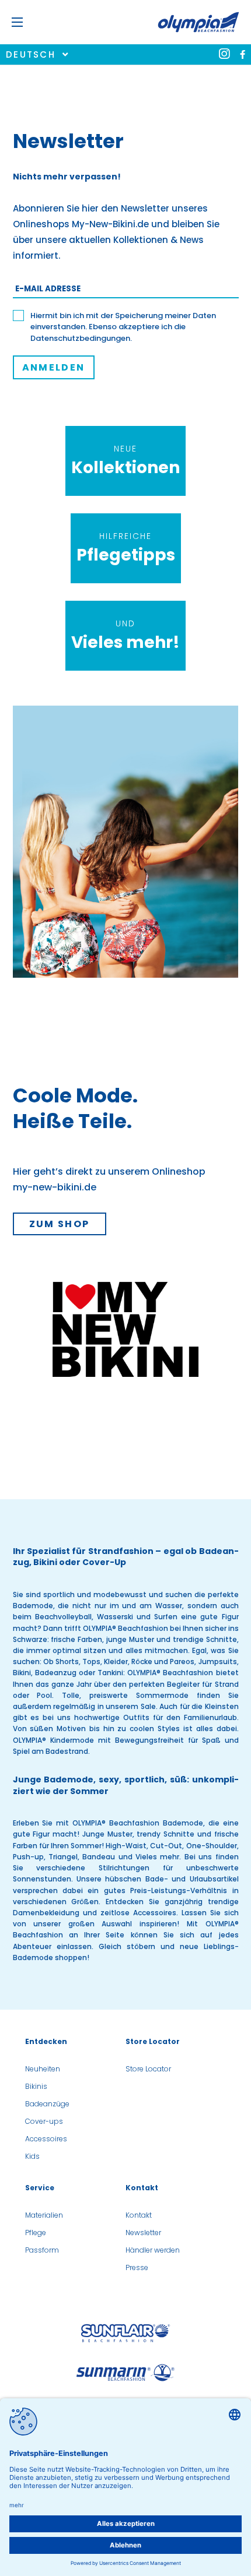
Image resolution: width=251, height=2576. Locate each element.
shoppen (71, 1957)
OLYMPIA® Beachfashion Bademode (138, 1823)
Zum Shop (60, 1224)
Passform (42, 2250)
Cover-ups (44, 2121)
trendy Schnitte (165, 1834)
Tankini (110, 1673)
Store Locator (148, 2069)
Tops (91, 1661)
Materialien (44, 2215)
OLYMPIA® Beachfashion (125, 1628)
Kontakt (139, 2215)
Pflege (36, 2233)
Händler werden (153, 2250)
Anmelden (54, 367)
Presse (137, 2267)
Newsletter (143, 2233)
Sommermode (162, 1695)
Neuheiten (43, 2069)
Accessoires (155, 1913)
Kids (32, 2156)
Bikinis (36, 2086)
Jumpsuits (218, 1661)
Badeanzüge (47, 2104)
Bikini (22, 1673)
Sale (148, 1706)
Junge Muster (107, 1834)
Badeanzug (56, 1673)
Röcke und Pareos (163, 1661)
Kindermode (72, 1740)
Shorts (67, 1661)
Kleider (116, 1661)
